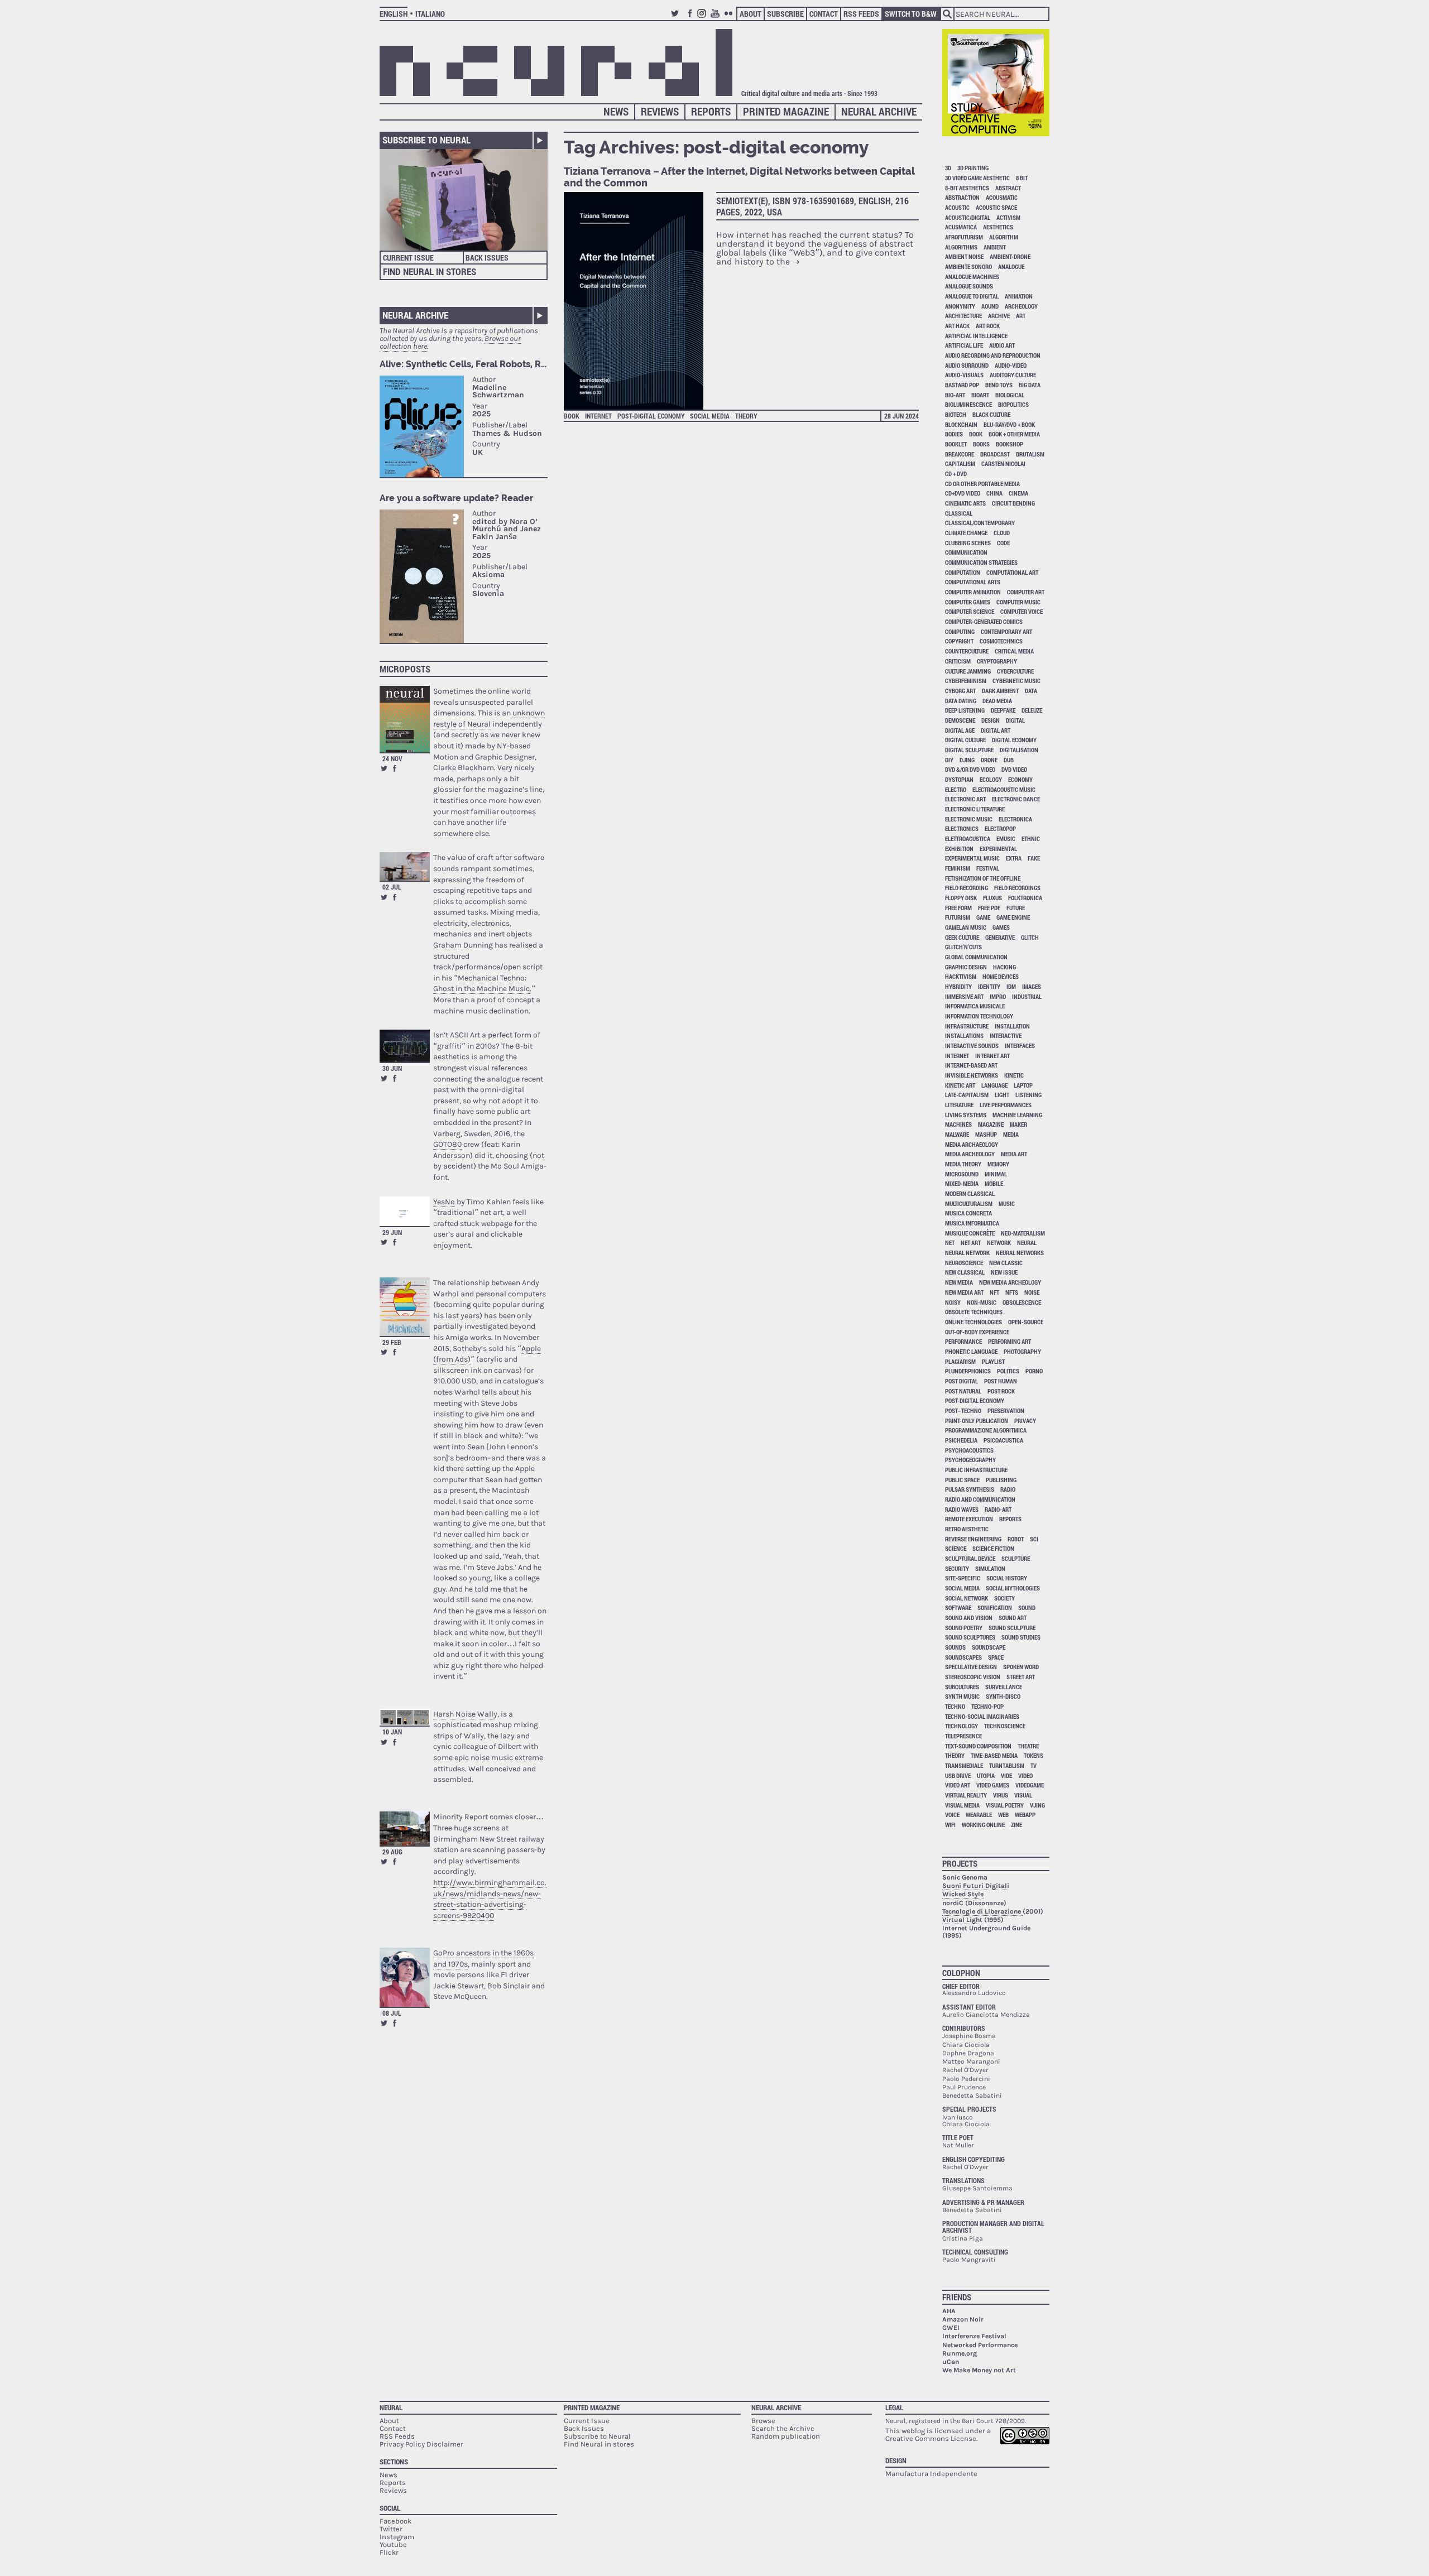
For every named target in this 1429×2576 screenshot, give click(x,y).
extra (1014, 858)
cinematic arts (965, 503)
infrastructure (967, 1026)
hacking (1004, 967)
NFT (994, 1292)
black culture (991, 414)
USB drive (958, 1775)
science (956, 1548)
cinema (1018, 493)
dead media (997, 701)
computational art (1012, 572)
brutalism (1030, 454)
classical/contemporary (980, 523)
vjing (1037, 1805)
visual (1023, 1795)
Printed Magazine (786, 111)
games (1001, 927)
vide (1006, 1775)
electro (956, 789)
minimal (996, 1174)
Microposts (405, 669)
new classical (965, 1272)
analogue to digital (972, 296)
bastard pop (962, 385)
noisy (953, 1302)
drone (989, 760)
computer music (1018, 602)
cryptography (997, 661)
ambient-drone (1010, 256)
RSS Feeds (861, 14)
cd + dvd (956, 474)
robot (1016, 1539)
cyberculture (1015, 671)
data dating (961, 701)
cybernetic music (1016, 681)
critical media (1014, 651)
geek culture (962, 937)
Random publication (786, 2436)
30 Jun (392, 1068)
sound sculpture (1012, 1628)
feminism (958, 868)
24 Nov (392, 758)
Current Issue (408, 258)
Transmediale (964, 1765)
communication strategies (981, 562)
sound (1027, 1607)
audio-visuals (964, 375)
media (1011, 1134)
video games (993, 1785)
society (1004, 1598)
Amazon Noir (963, 2319)
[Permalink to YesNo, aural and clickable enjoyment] (405, 1211)
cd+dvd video (963, 493)
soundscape (989, 1647)
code (1003, 543)
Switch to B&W (911, 14)
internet (598, 416)
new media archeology (1010, 1282)
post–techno (963, 1410)
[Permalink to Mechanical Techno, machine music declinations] (405, 866)
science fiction (993, 1548)
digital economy (1014, 740)
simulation (990, 1568)
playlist (993, 1361)
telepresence (963, 1736)
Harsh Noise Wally (465, 1714)
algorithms (961, 247)
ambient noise (964, 256)
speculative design (971, 1667)
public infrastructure (976, 1470)
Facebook (690, 18)
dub (1009, 760)
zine (1016, 1825)
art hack (957, 326)
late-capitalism (967, 1095)
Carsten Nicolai (1003, 463)
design (991, 720)
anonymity (960, 306)
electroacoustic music (1004, 789)
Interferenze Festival (974, 2336)
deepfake (1003, 710)
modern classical (970, 1193)
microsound (962, 1174)
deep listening (965, 710)
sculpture (1016, 1558)
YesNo (444, 1202)
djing (967, 760)
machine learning (1017, 1115)
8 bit (1022, 178)
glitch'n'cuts (963, 947)
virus (1001, 1795)
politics (1008, 1371)
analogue (1011, 266)
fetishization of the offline (983, 878)
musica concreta (968, 1213)
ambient (995, 247)
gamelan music (966, 927)
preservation (1006, 1410)
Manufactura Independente (931, 2474)
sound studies (1021, 1637)
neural (1027, 1243)
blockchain (961, 424)
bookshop (1010, 444)
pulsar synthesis (970, 1489)
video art (958, 1785)
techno (955, 1706)
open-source (1026, 1322)
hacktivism (961, 976)
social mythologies (1013, 1588)
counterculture (967, 651)
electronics (962, 828)
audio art (1002, 345)
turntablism (1007, 1765)
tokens (1034, 1755)
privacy (1025, 1421)
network (999, 1243)
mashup (986, 1134)
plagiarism (960, 1361)
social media (710, 416)
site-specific (963, 1578)
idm (1011, 986)
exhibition (959, 849)
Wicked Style (963, 1894)
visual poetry (1005, 1805)
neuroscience (964, 1263)
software (958, 1607)
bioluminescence (968, 404)
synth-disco (1003, 1696)
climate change (966, 533)
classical (959, 513)
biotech (956, 414)
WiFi (950, 1825)
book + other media (1014, 434)
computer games (968, 602)
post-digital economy (651, 416)
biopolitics (1013, 404)
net (950, 1243)
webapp (1025, 1815)
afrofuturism (964, 237)
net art (971, 1243)
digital (1015, 720)
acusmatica (961, 227)
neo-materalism (1023, 1233)
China (994, 493)
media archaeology (972, 1144)
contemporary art (1006, 631)
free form (958, 908)
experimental (998, 849)
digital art (996, 730)
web (1003, 1815)
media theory (963, 1164)
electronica (1015, 819)
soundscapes (963, 1657)
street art (1021, 1677)
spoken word (1021, 1667)
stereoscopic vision (973, 1677)
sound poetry (964, 1628)
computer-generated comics (984, 621)
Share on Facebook (395, 768)
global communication (976, 957)
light (1002, 1095)
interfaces (1020, 1046)
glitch (1030, 937)
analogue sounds (969, 286)
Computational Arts (973, 582)
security (957, 1568)
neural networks (1020, 1253)
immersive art (964, 996)
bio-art (955, 395)
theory (746, 416)
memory (998, 1164)
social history (1007, 1578)
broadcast (995, 454)
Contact (824, 14)
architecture (963, 316)
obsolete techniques (974, 1312)
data (1031, 691)
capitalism (960, 463)
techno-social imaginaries (982, 1716)
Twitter (677, 18)
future (1016, 908)
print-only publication (977, 1421)
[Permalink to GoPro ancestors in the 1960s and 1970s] (405, 1977)
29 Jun (392, 1232)
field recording (967, 888)
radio (1008, 1489)
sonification (995, 1607)
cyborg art (960, 691)
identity (989, 986)
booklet (956, 444)
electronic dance (1016, 799)
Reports (711, 111)
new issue (1004, 1272)
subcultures (962, 1687)
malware (957, 1134)
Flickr (730, 18)
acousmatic (1002, 197)
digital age (960, 730)
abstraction (962, 197)
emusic (1006, 838)
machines (958, 1124)
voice (952, 1815)
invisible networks (972, 1075)
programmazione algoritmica (986, 1430)
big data (1030, 385)
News (616, 111)
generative (1000, 937)
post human (1001, 1381)
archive (999, 316)
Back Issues (487, 258)
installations (964, 1035)
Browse (763, 2421)
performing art (1010, 1341)
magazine (991, 1124)
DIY (949, 760)
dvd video (1014, 769)
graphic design (966, 967)
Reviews (660, 111)
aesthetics (998, 227)
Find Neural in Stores (430, 271)
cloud (1002, 533)
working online (983, 1825)
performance (963, 1341)
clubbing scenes (968, 543)
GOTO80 (447, 1144)
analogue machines (972, 277)
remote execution (969, 1519)
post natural (963, 1391)
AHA (949, 2311)
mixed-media (962, 1183)
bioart (980, 395)
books (981, 444)
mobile (994, 1183)
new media (959, 1282)
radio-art (998, 1509)
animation (1019, 296)
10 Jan (392, 1732)
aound (990, 306)
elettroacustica (968, 838)
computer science (970, 611)
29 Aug (392, 1852)
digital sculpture (969, 750)
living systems (966, 1115)
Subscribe (785, 14)
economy (1020, 779)
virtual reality (966, 1795)
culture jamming (968, 671)
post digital (962, 1381)
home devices (1001, 976)
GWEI (951, 2328)
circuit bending (1013, 503)
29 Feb (392, 1342)
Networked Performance (980, 2345)
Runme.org (960, 2353)
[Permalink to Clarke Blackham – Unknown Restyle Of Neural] (405, 719)
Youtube (717, 18)
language (994, 1085)
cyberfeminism (966, 681)
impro (998, 996)
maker (1018, 1124)
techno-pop (987, 1706)
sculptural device (970, 1558)
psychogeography (970, 1460)
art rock (988, 326)
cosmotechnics (1001, 641)
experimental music (972, 858)
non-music (982, 1302)
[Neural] (556, 63)
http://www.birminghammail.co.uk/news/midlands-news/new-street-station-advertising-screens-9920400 (490, 1899)
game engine (1013, 917)
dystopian (959, 779)
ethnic (1031, 838)
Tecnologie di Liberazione (982, 1911)
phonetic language (971, 1351)
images (1032, 986)
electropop (1000, 828)
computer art (1026, 592)
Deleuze (1032, 710)
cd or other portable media (982, 484)
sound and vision (969, 1618)
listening (1028, 1095)
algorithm (1004, 237)
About (751, 14)
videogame (1030, 1785)
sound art (1013, 1618)
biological (1010, 395)
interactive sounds (972, 1046)
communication (966, 552)
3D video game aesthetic (977, 178)
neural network (967, 1253)
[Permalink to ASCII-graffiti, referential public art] (405, 1046)
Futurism (958, 917)
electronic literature (975, 809)
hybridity (958, 986)
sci (1034, 1539)
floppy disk (961, 898)
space (996, 1657)
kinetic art (960, 1085)
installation (1012, 1026)
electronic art (965, 799)
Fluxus (992, 898)
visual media (962, 1805)
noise (1032, 1292)
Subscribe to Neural (426, 140)
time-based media (994, 1755)
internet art (992, 1056)
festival (988, 868)
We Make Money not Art (979, 2370)
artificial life (964, 345)
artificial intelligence (976, 336)
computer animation (973, 592)
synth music (962, 1696)
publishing (1001, 1480)
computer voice (1022, 611)
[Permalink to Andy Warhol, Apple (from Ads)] (405, 1307)
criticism (958, 661)
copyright (959, 641)
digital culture (965, 740)
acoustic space (996, 207)
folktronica (1025, 898)
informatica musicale (975, 1006)
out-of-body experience (977, 1332)
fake (1034, 858)
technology (962, 1726)
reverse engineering (973, 1539)
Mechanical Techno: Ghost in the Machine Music (481, 984)
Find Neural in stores (599, 2444)
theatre (1028, 1746)
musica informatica (972, 1223)
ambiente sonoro (968, 266)
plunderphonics (968, 1371)
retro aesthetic (967, 1529)
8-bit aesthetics (967, 188)
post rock (1001, 1391)
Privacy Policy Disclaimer (421, 2444)
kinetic (1014, 1075)
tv (1034, 1765)
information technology (979, 1016)
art (1021, 316)
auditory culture (1013, 375)
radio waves (962, 1509)
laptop (1023, 1085)
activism (1008, 217)
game (983, 917)
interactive (1006, 1035)
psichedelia (961, 1440)
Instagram (703, 18)
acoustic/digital (968, 217)
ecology (991, 779)
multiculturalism (969, 1203)
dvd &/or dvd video (970, 769)
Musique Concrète (970, 1233)
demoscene (960, 720)
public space (962, 1480)
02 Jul (392, 887)
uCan (951, 2362)
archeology (1021, 306)
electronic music (969, 819)
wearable (979, 1815)
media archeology (970, 1154)
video (1025, 1775)
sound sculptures (970, 1637)
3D (948, 168)
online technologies (974, 1322)
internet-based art (971, 1065)
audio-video (1011, 365)
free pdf (989, 908)
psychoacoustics (969, 1450)
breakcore (960, 454)
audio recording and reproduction (993, 355)
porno (1034, 1371)
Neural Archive (879, 111)
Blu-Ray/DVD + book (1009, 424)
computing (960, 631)
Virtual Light (962, 1920)
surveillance (1004, 1687)
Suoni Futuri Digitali (976, 1886)
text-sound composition (978, 1746)
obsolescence (1022, 1302)
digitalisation (1019, 750)
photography (1022, 1351)
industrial (1027, 996)
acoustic (957, 207)
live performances (1006, 1105)
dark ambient (1000, 691)
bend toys (999, 385)
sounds (955, 1647)
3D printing (973, 168)
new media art (964, 1292)
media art (1014, 1154)
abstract (1008, 188)
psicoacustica (1003, 1440)
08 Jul (392, 2013)
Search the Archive (783, 2428)
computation (963, 572)
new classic (1006, 1263)
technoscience (1005, 1726)
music (1007, 1203)
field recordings (1017, 888)
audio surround (967, 365)
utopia (986, 1775)
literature (959, 1105)
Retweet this (384, 768)
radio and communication (980, 1499)
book (572, 416)
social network (967, 1598)
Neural (391, 2407)
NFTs (1012, 1292)
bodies (954, 434)
